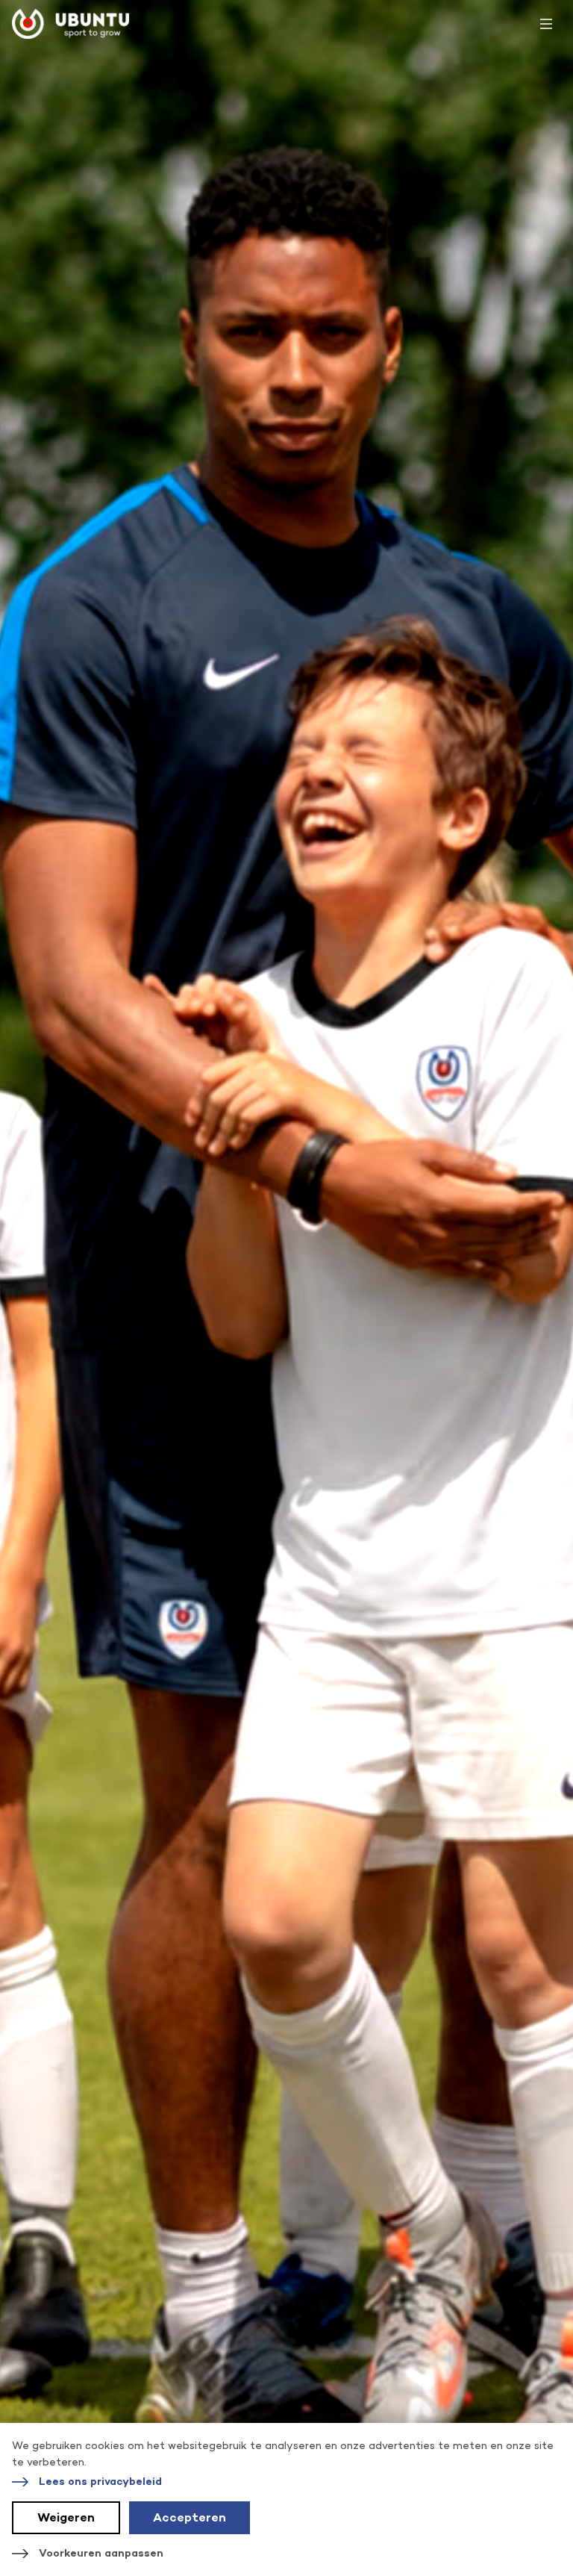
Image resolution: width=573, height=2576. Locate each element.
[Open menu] (546, 24)
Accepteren (190, 2517)
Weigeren (66, 2517)
